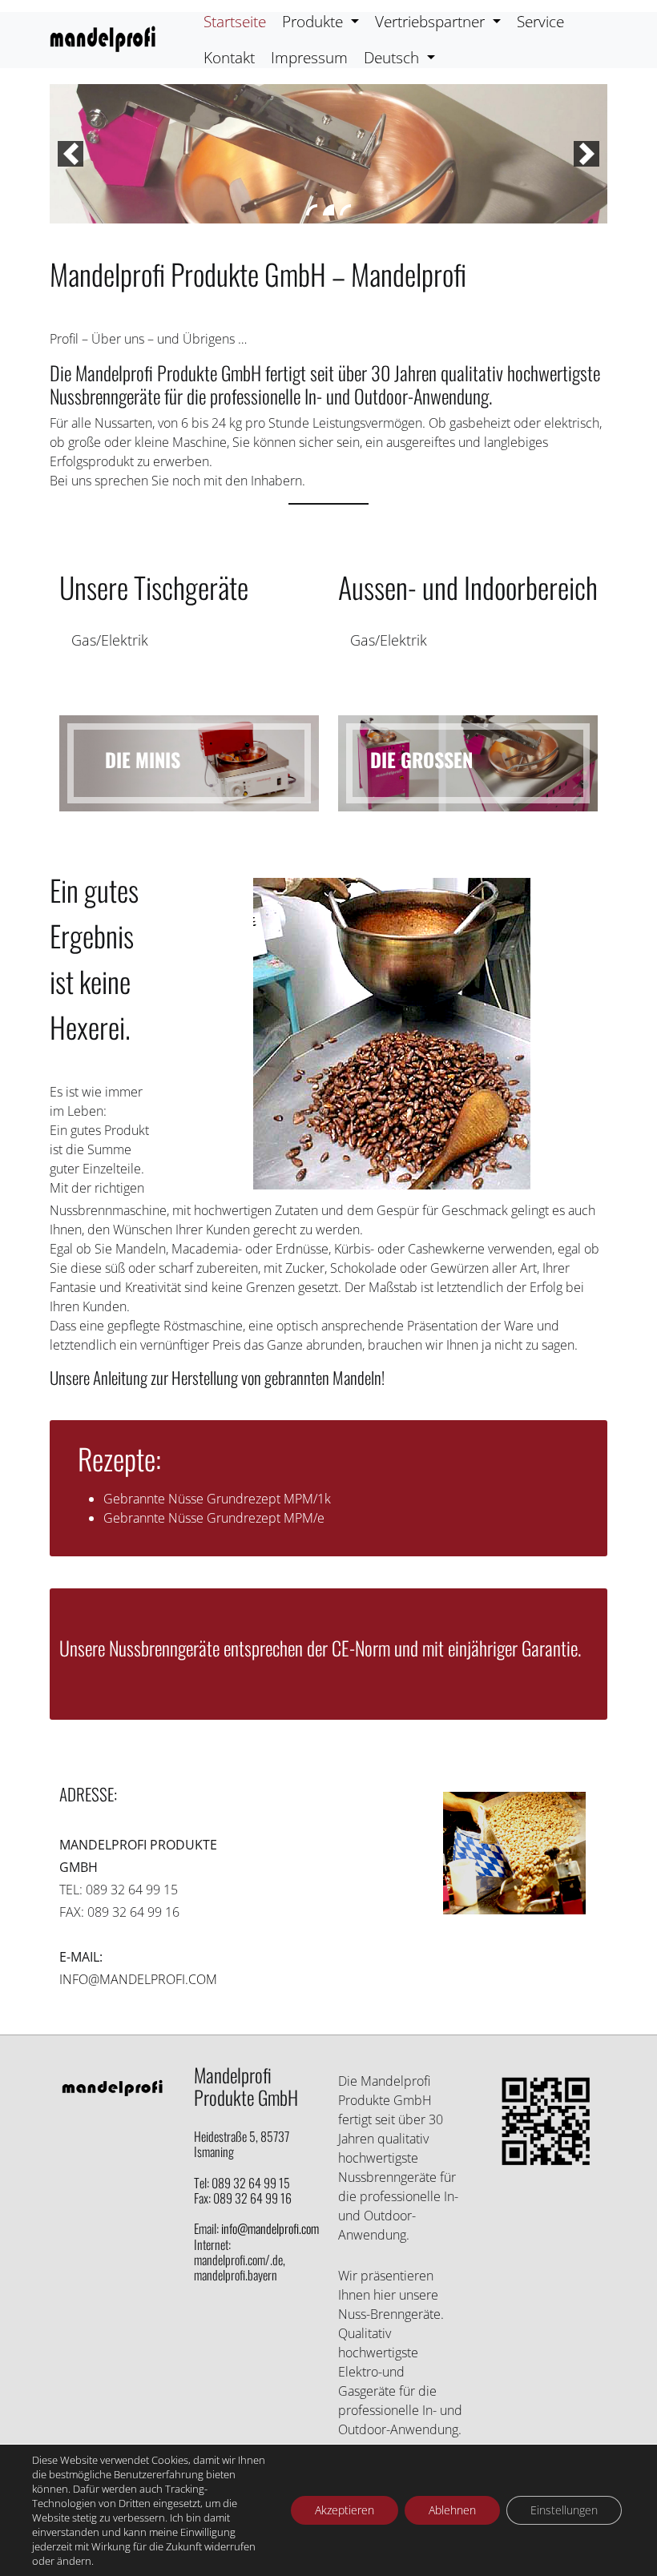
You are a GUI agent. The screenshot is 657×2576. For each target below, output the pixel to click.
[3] (345, 210)
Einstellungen (564, 2510)
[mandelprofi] (103, 40)
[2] (328, 210)
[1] (312, 210)
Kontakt (229, 57)
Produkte (314, 21)
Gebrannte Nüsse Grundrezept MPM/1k (217, 1499)
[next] (586, 154)
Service (540, 21)
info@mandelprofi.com (138, 1979)
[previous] (71, 154)
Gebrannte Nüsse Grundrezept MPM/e (214, 1518)
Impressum (309, 57)
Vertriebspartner (432, 21)
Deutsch (393, 57)
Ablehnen (452, 2510)
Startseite (235, 21)
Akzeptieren (345, 2510)
